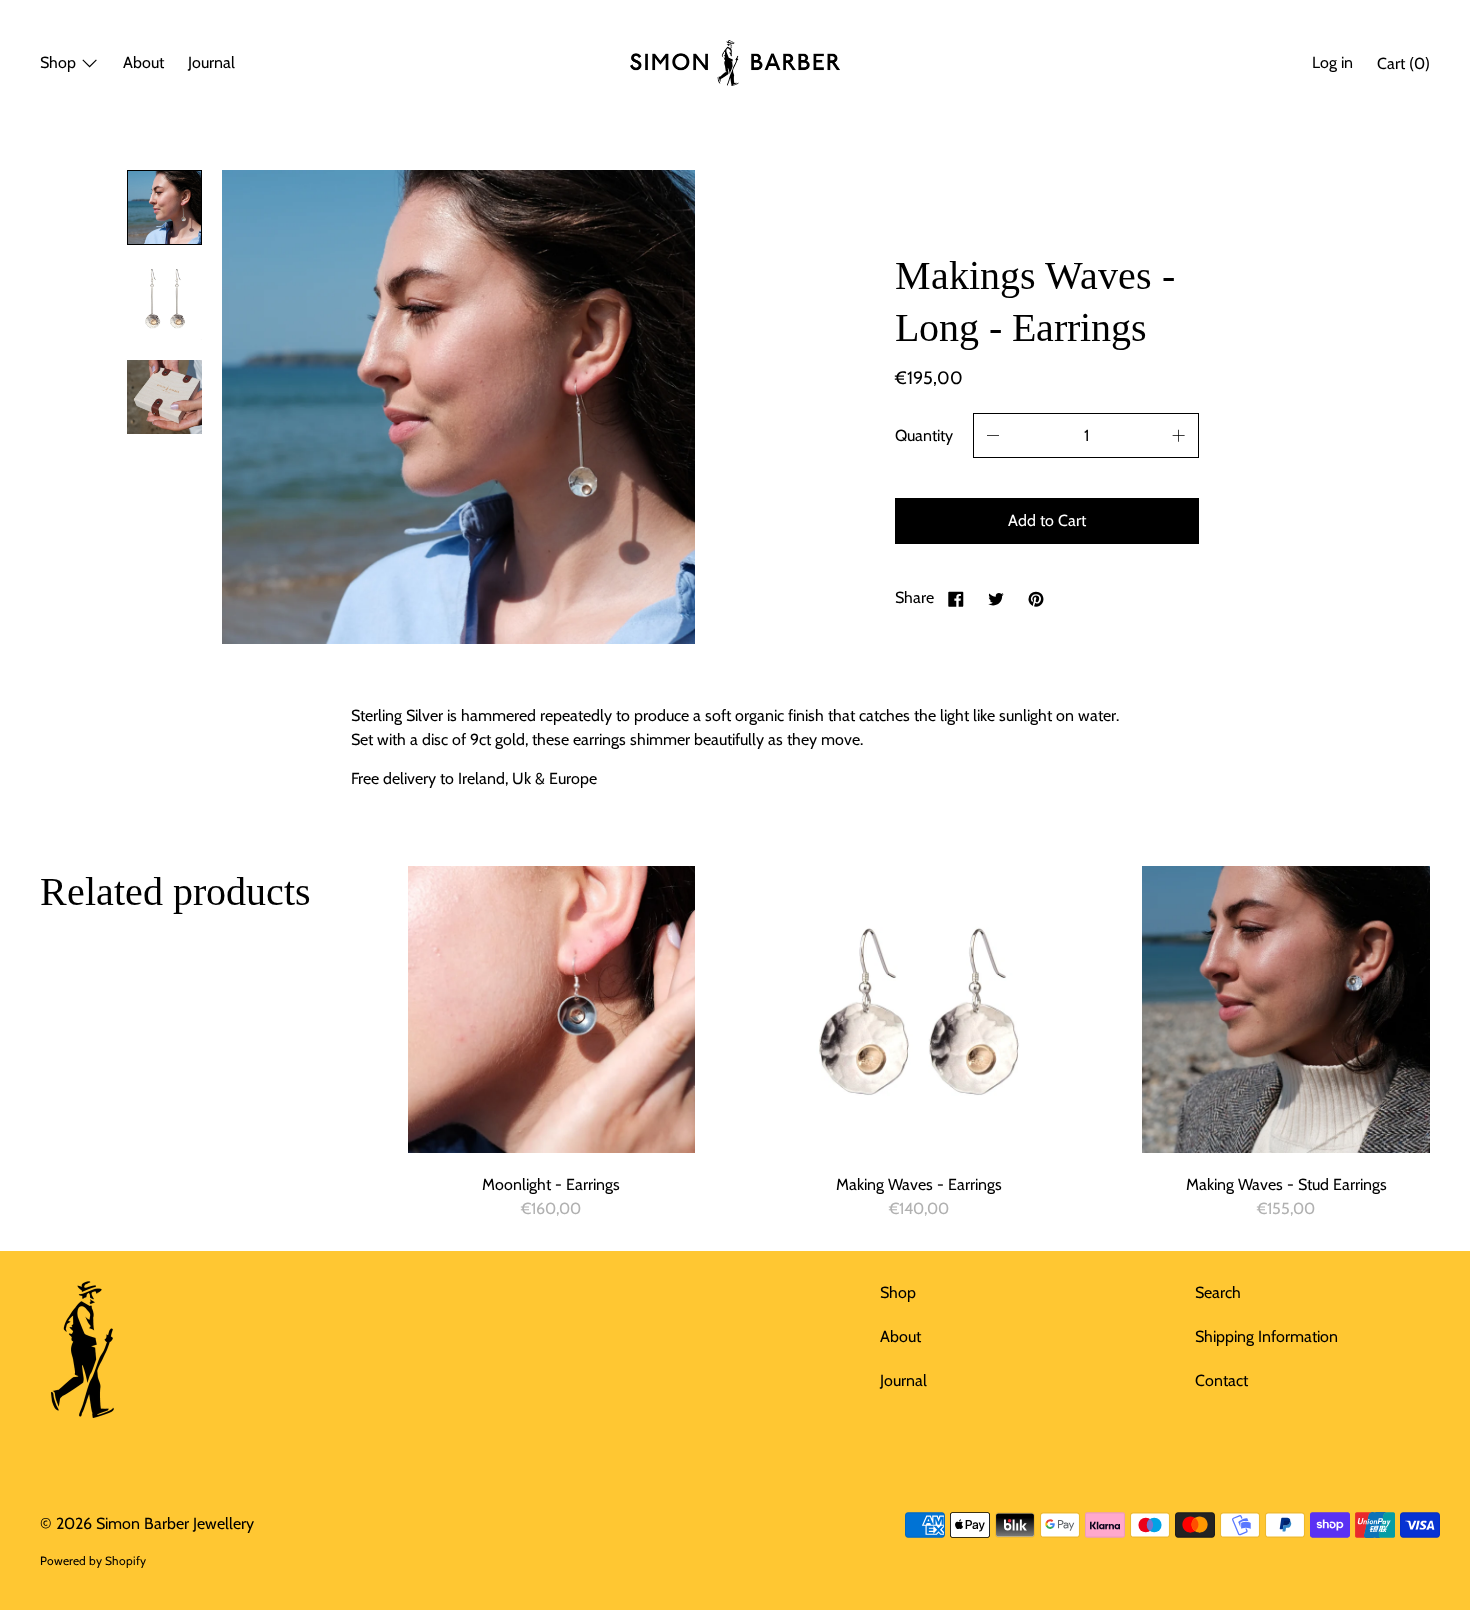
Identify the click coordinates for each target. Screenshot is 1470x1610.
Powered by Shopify (93, 1560)
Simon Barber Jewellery (175, 1523)
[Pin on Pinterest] (1036, 598)
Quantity (924, 435)
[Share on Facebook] (956, 598)
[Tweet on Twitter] (996, 598)
